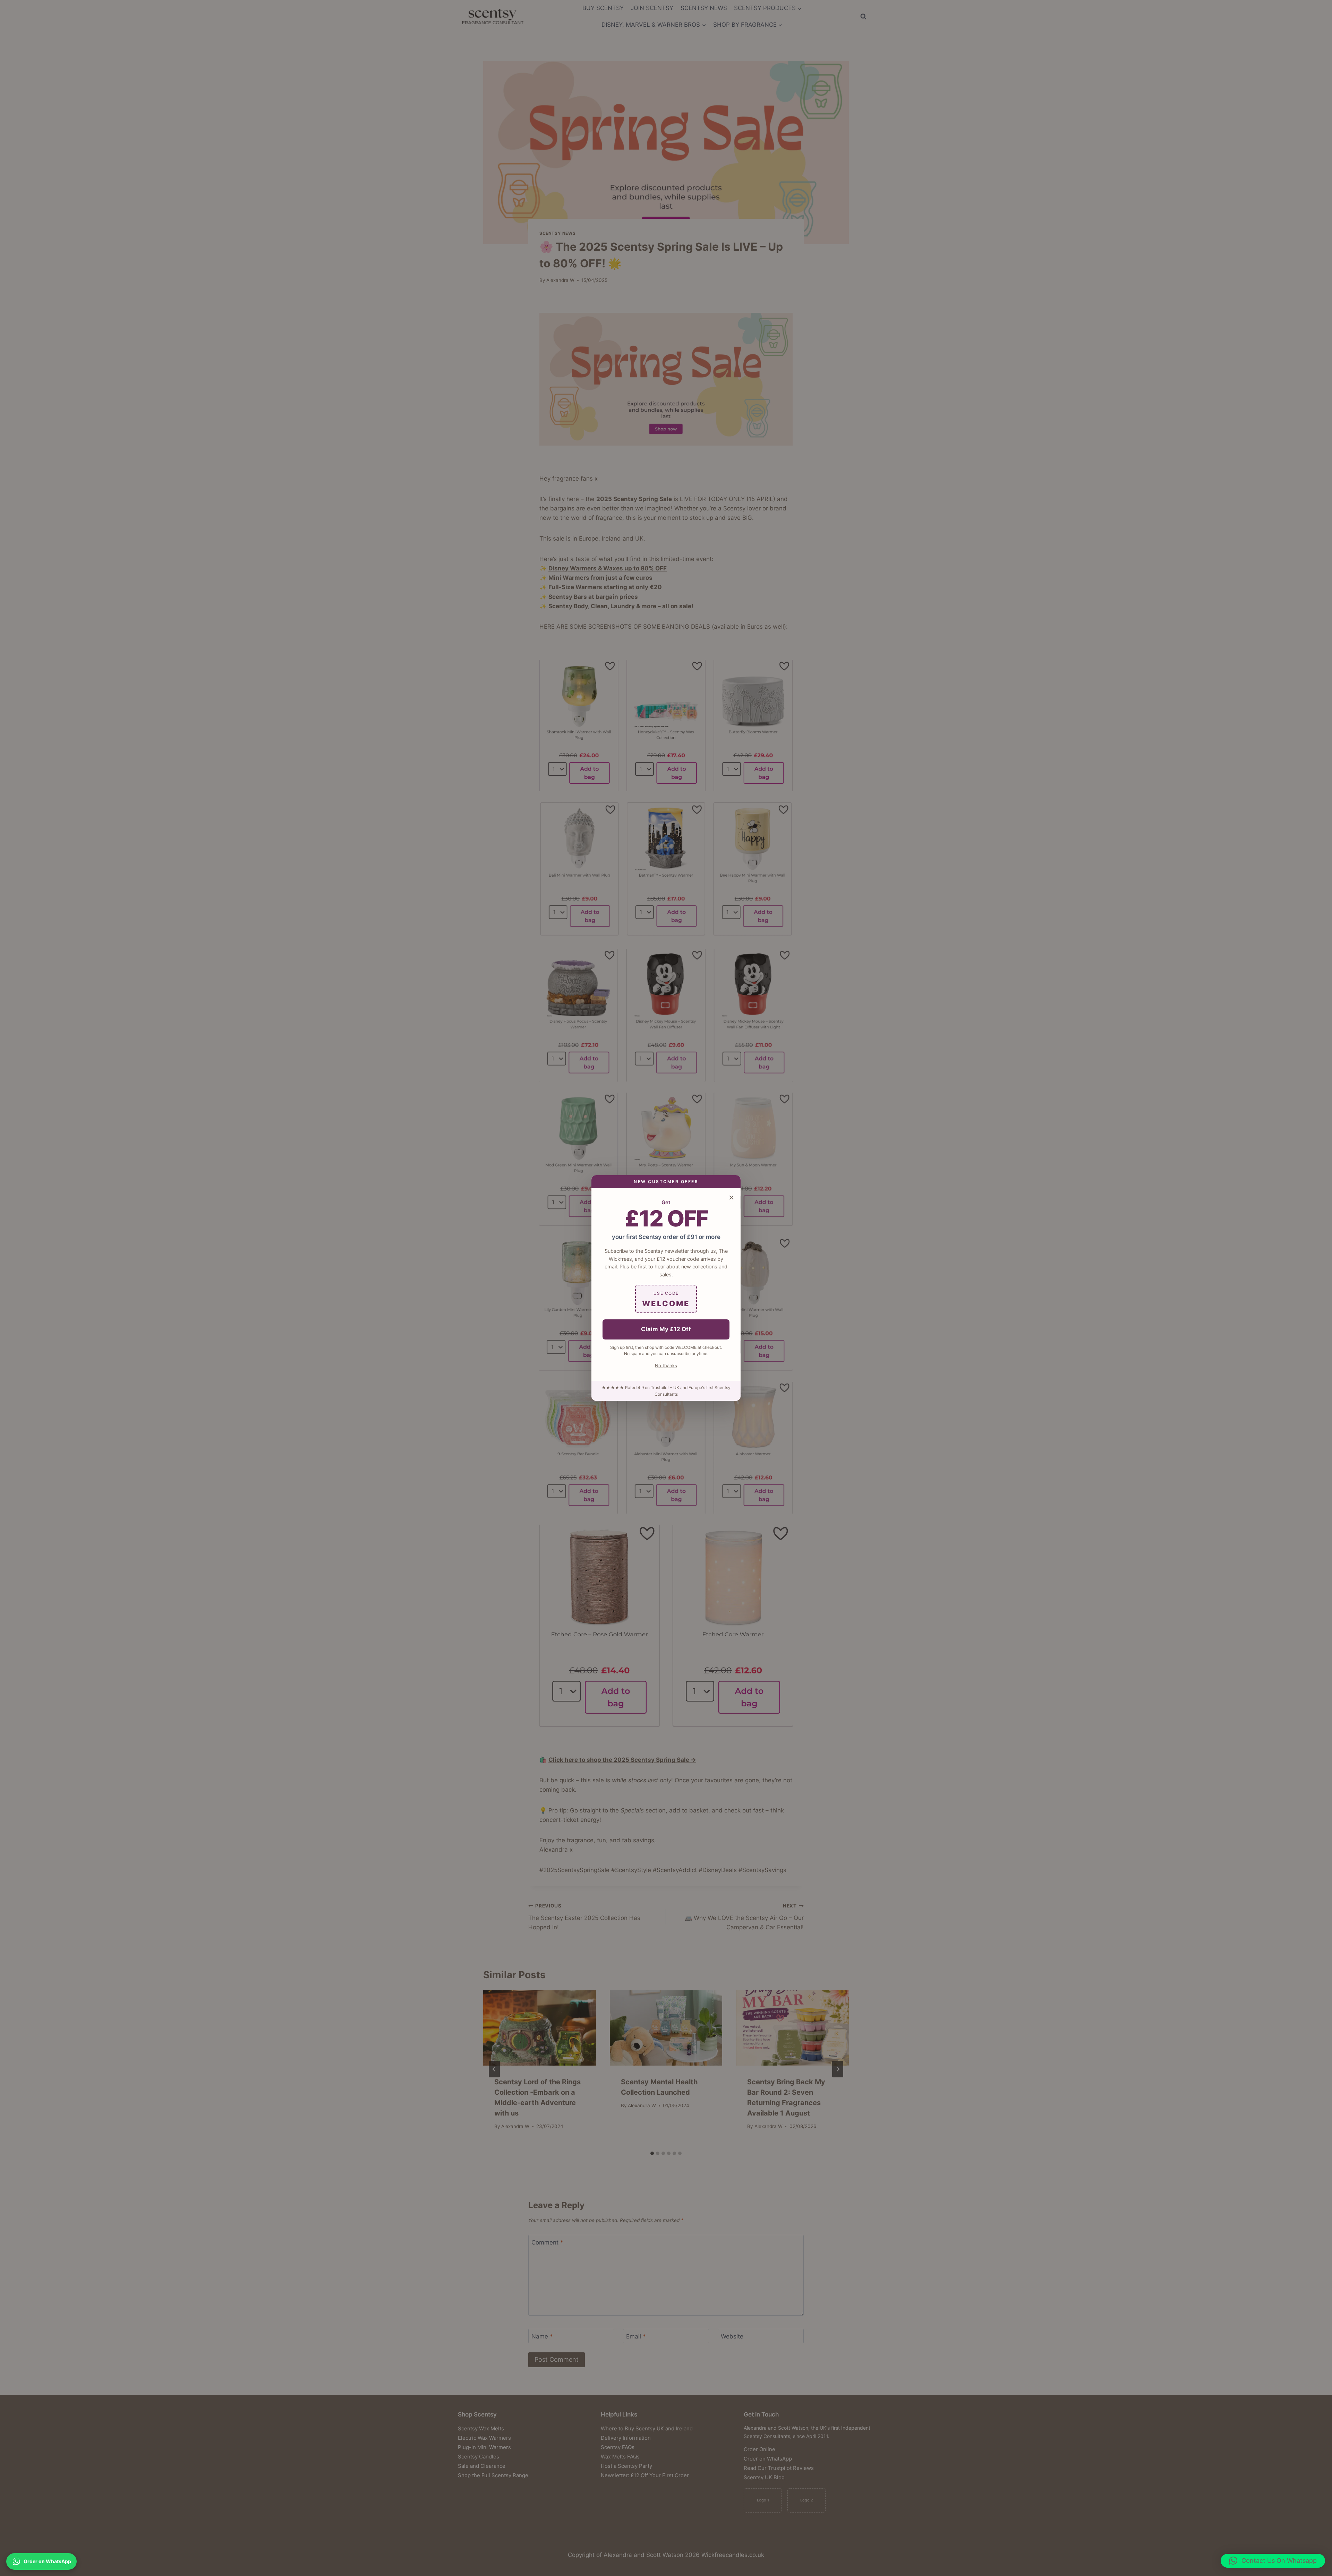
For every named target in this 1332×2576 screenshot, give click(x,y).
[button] (1273, 2561)
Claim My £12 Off (666, 1329)
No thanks (666, 1365)
